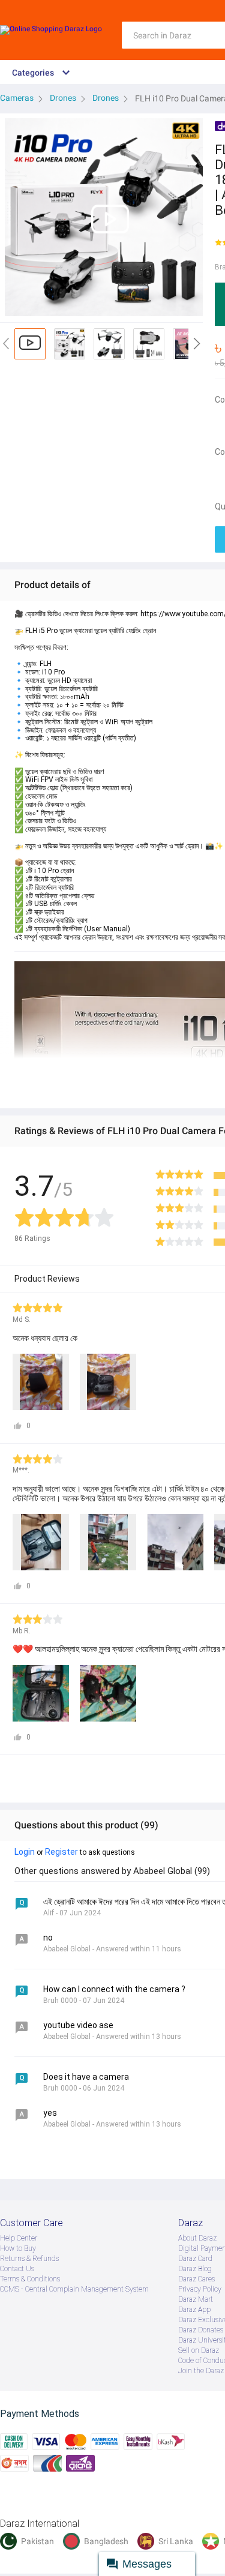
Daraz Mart (196, 2299)
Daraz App (194, 2310)
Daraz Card (195, 2259)
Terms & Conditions (30, 2279)
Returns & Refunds (29, 2259)
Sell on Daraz (199, 2350)
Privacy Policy (200, 2289)
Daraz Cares (196, 2279)
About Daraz (197, 2238)
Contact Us (17, 2269)
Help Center (19, 2238)
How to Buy (18, 2248)
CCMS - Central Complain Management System (74, 2289)
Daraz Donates (201, 2330)
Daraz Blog (195, 2269)
